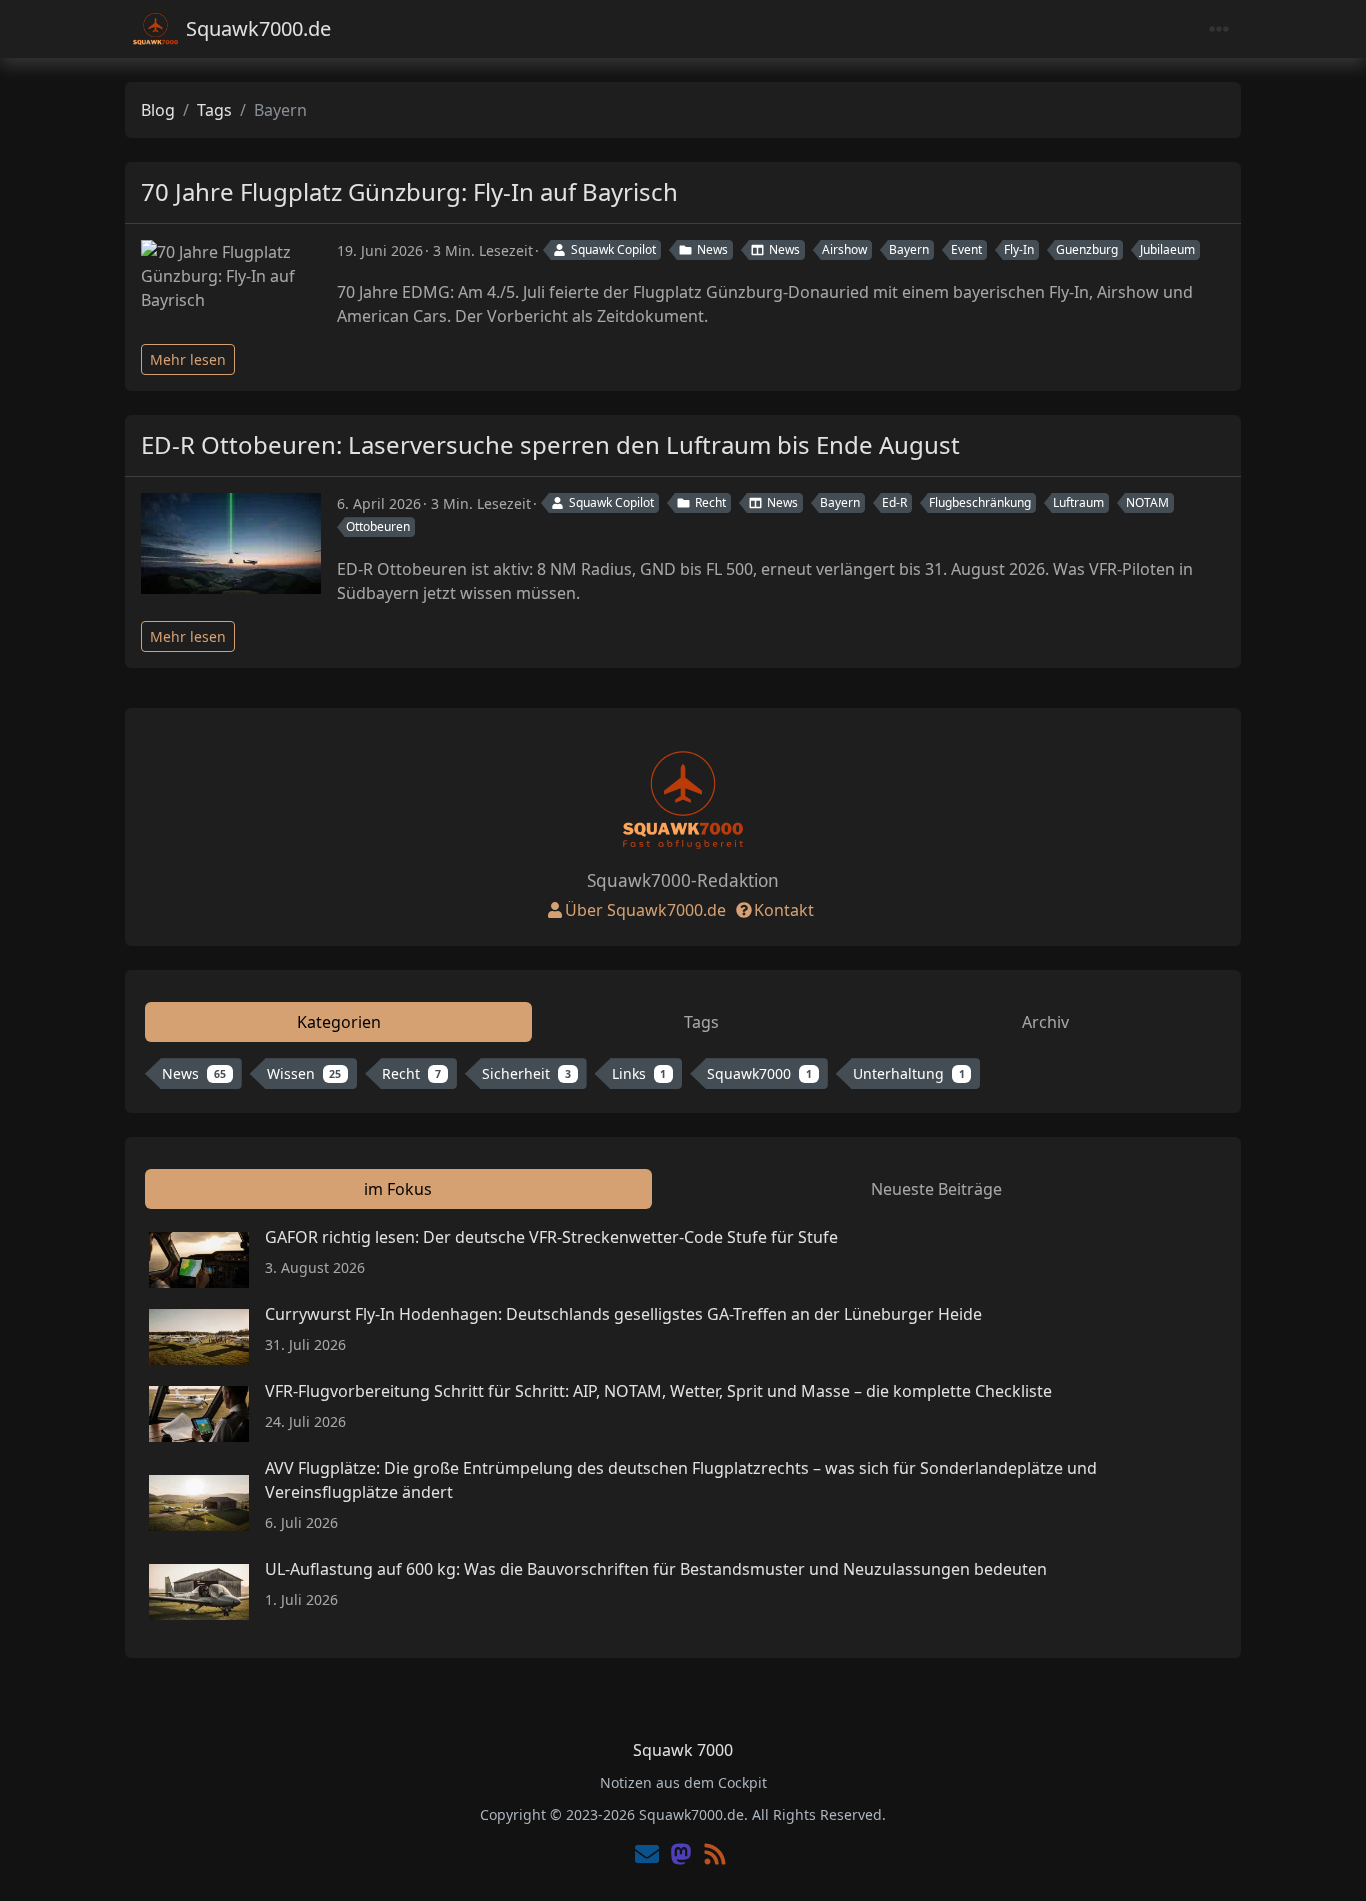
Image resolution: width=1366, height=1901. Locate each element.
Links (639, 1073)
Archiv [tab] (1045, 1022)
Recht (710, 502)
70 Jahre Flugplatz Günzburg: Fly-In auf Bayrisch (409, 191)
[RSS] (715, 1855)
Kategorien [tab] (339, 1022)
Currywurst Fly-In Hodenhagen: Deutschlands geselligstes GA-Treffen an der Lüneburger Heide (623, 1314)
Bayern (909, 249)
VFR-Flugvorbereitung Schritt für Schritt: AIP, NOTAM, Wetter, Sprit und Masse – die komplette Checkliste (658, 1391)
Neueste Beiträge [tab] (936, 1189)
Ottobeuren (378, 526)
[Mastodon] (681, 1855)
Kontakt (784, 910)
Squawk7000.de (258, 28)
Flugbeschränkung (980, 502)
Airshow (844, 249)
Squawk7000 (759, 1073)
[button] (1327, 1865)
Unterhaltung (909, 1073)
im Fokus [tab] (398, 1189)
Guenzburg (1087, 249)
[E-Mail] (647, 1855)
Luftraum (1078, 502)
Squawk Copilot (613, 249)
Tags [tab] (701, 1022)
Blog (158, 110)
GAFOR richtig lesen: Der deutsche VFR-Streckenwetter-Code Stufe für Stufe (551, 1237)
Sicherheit (526, 1073)
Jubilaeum (1167, 249)
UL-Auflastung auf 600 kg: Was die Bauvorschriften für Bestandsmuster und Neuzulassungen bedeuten (656, 1569)
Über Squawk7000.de (645, 910)
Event (966, 249)
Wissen (304, 1073)
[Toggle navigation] (1219, 29)
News (712, 249)
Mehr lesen (188, 359)
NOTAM (1147, 502)
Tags (214, 110)
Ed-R (894, 502)
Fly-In (1019, 249)
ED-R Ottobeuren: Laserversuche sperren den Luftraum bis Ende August (550, 444)
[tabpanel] (683, 1077)
